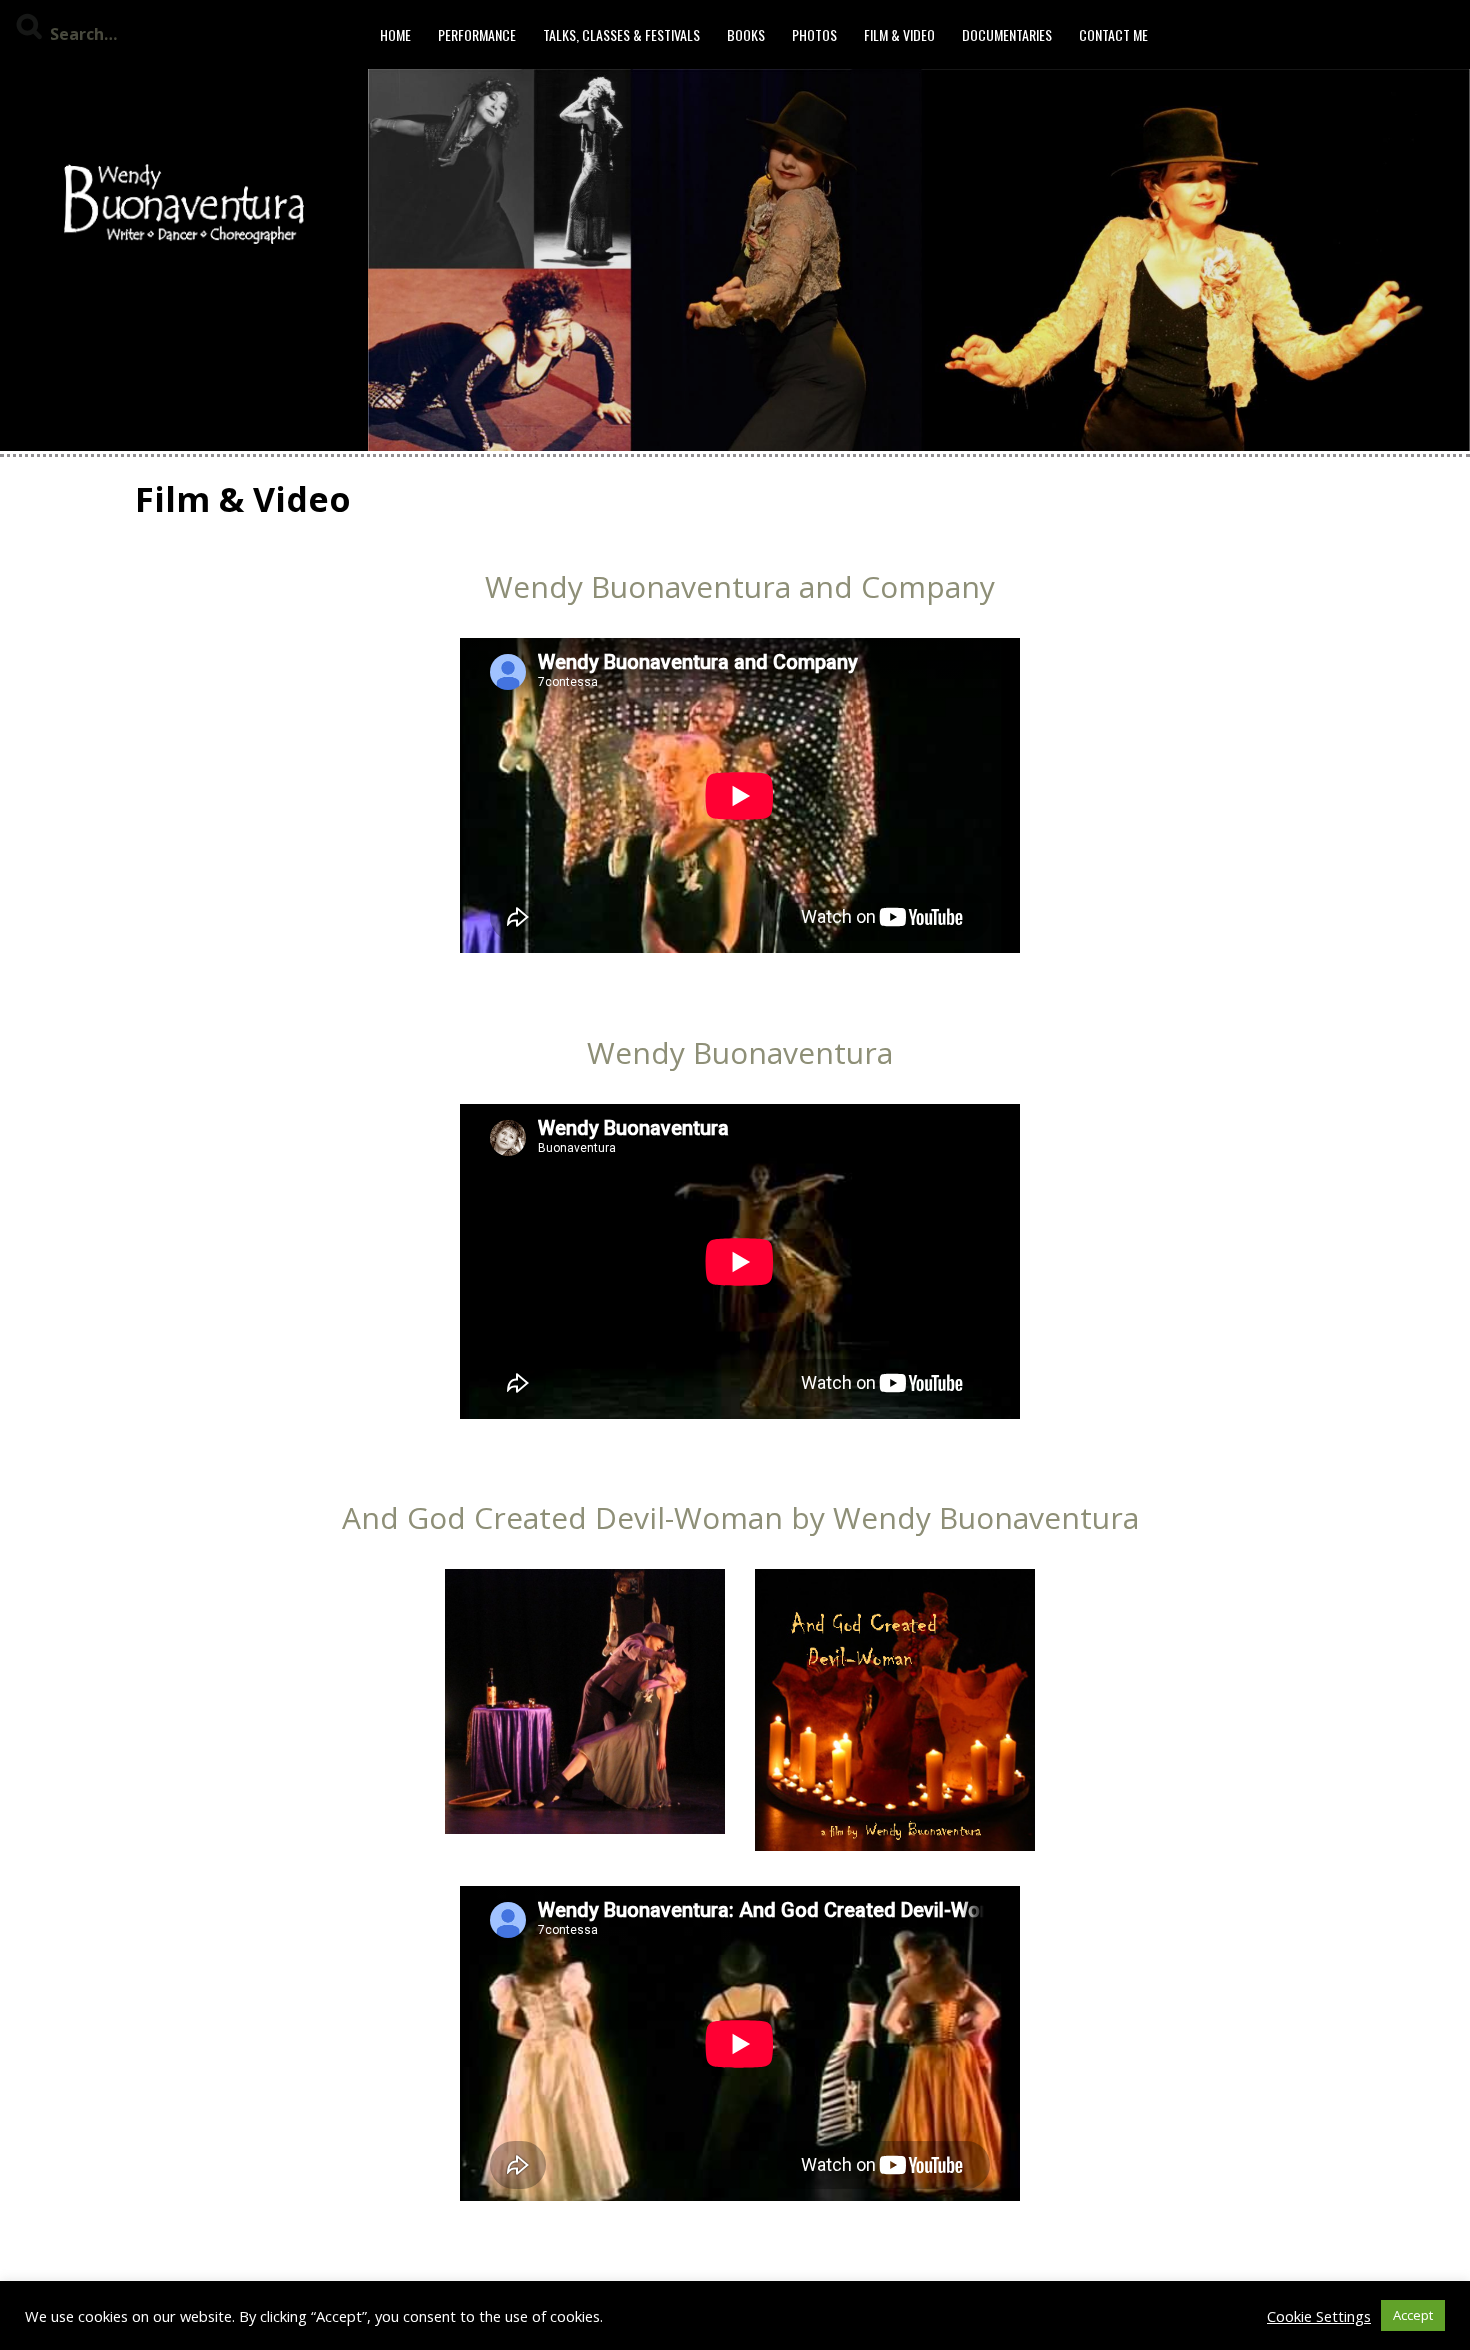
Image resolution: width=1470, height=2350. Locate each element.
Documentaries (1007, 34)
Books (746, 34)
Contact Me (1113, 34)
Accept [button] (1413, 2315)
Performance (477, 34)
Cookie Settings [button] (1319, 2316)
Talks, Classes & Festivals (621, 34)
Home (395, 34)
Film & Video (899, 34)
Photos (814, 34)
